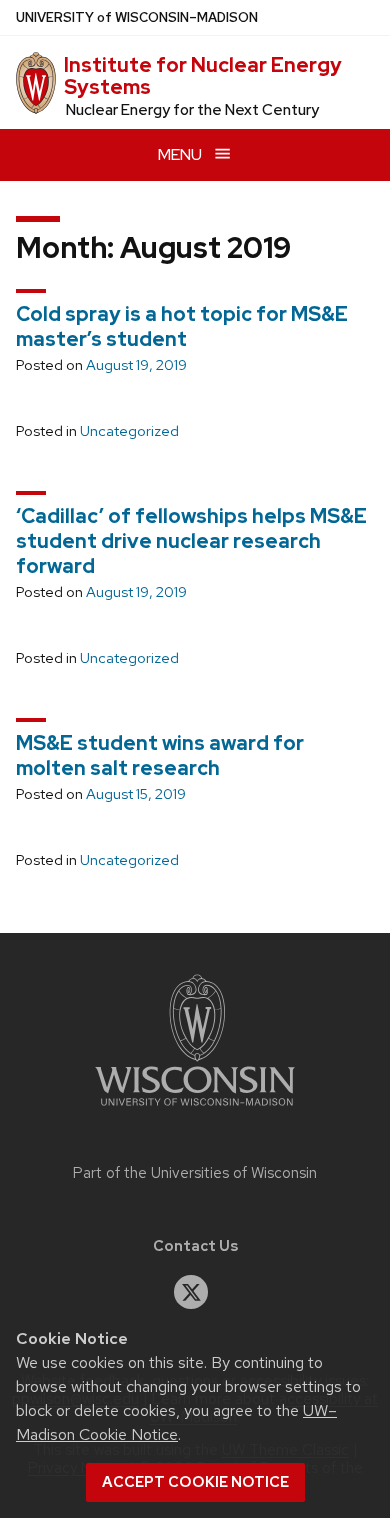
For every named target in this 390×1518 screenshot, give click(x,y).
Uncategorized (129, 431)
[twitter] (191, 1292)
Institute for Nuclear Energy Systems (203, 76)
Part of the (195, 1173)
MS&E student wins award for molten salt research (160, 755)
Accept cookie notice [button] (195, 1482)
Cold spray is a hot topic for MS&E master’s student (182, 326)
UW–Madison (137, 17)
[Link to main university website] (195, 1109)
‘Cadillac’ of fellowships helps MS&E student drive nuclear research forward (191, 541)
